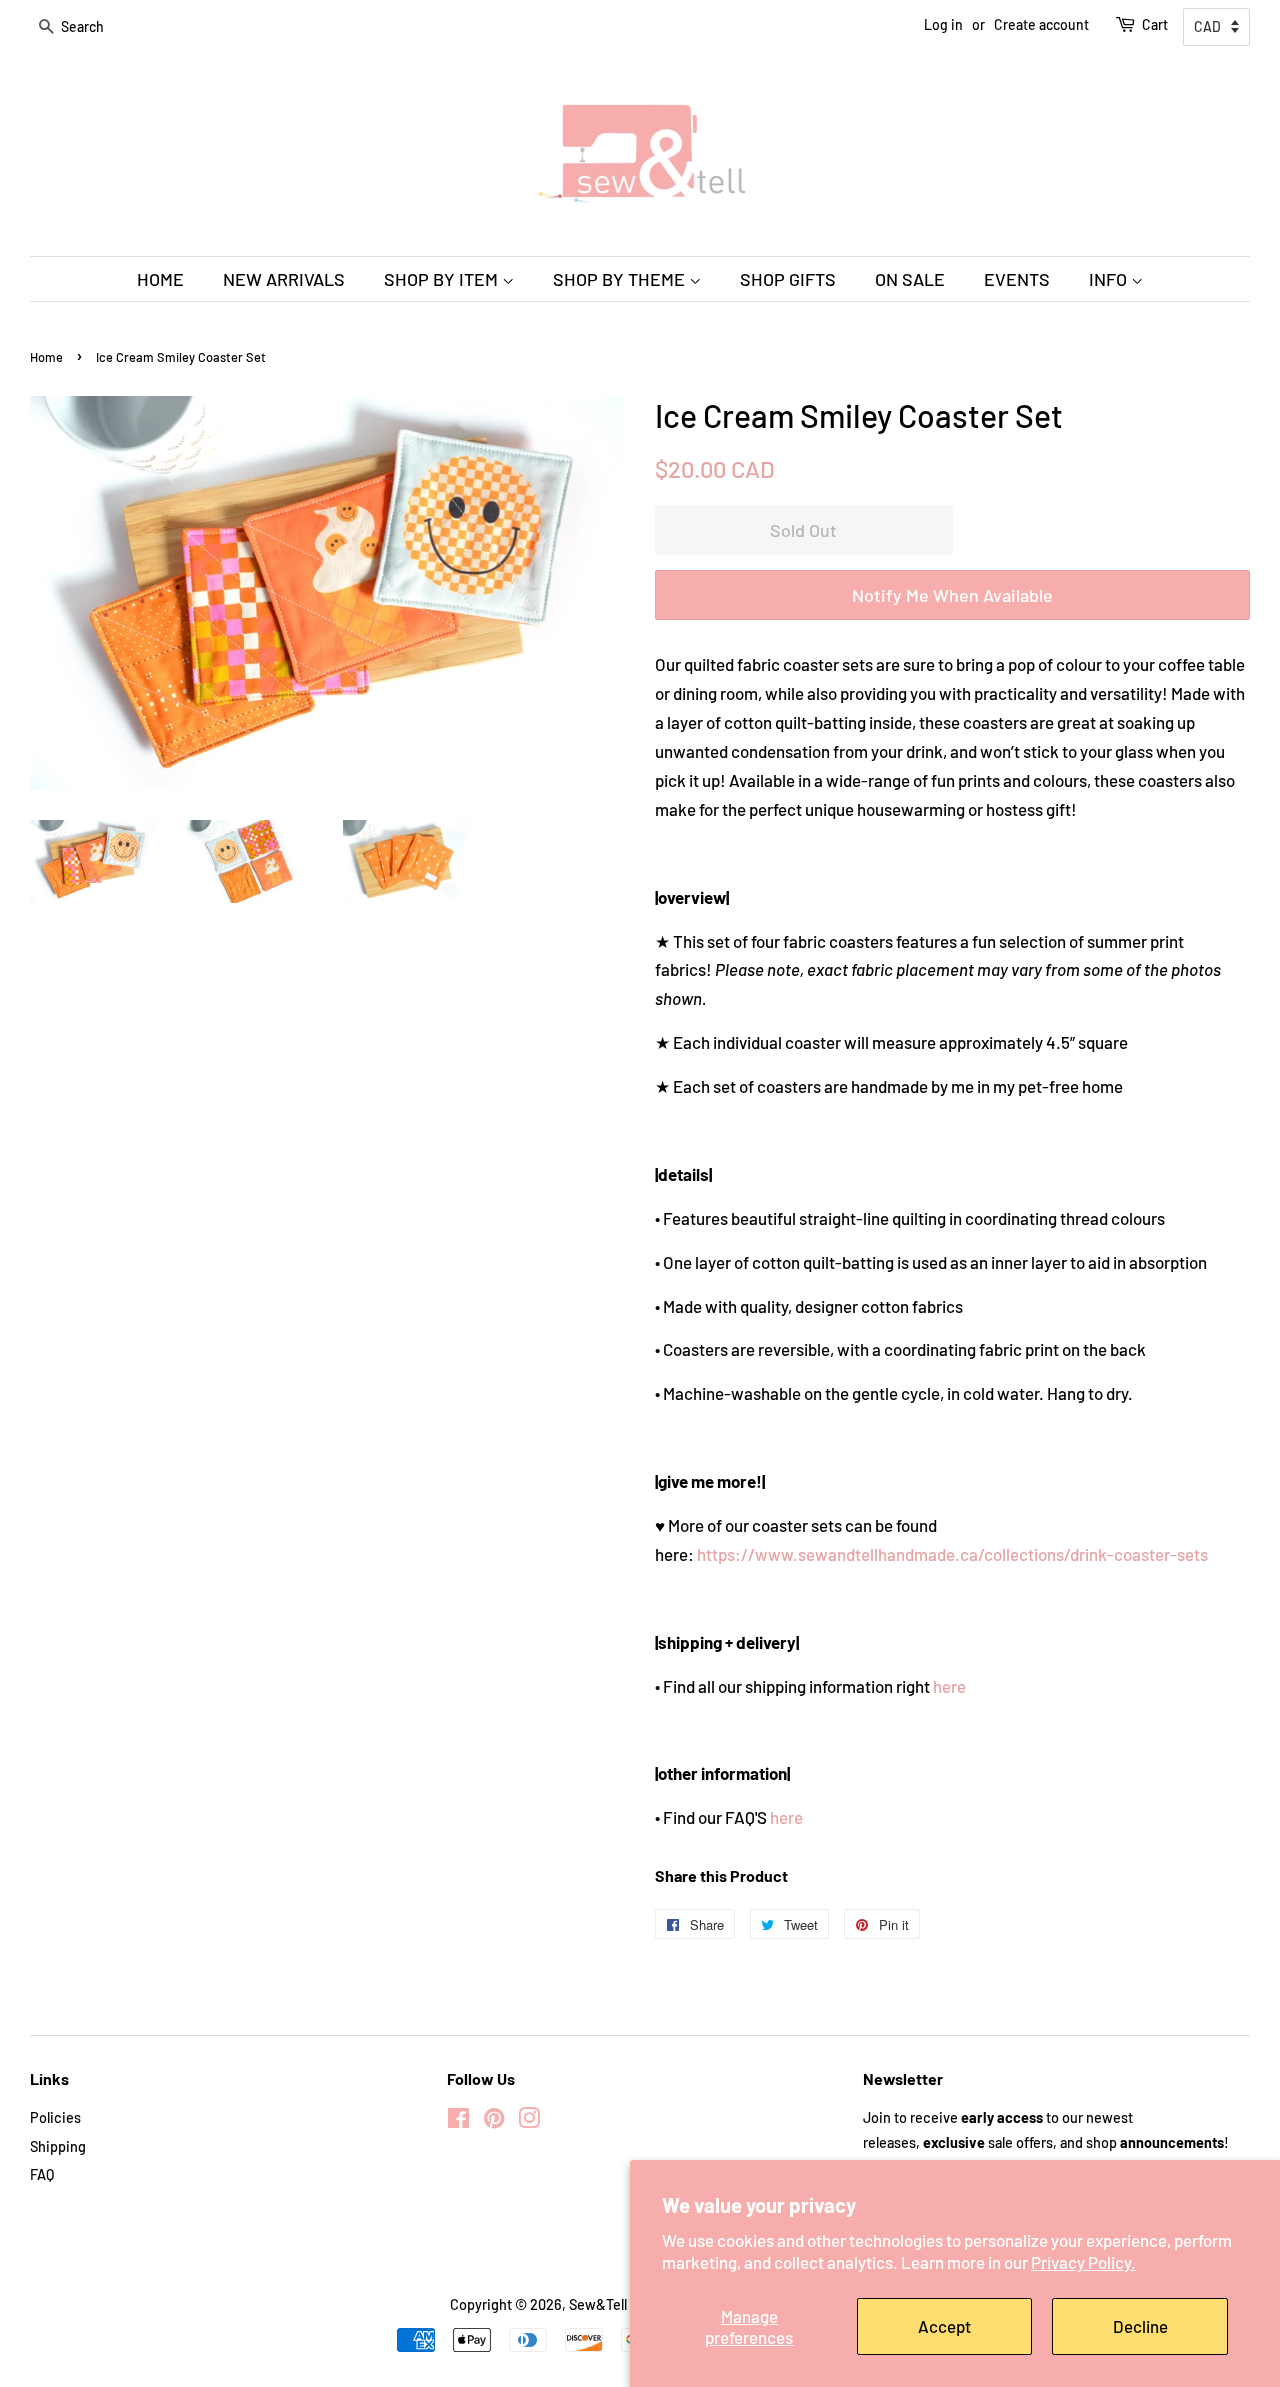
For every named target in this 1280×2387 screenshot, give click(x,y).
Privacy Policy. (1083, 2262)
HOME (160, 279)
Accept (944, 2326)
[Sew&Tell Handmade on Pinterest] (494, 2121)
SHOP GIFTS (788, 279)
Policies (55, 2117)
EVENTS (1017, 279)
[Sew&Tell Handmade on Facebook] (458, 2121)
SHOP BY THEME (621, 279)
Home (46, 357)
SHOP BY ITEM (443, 279)
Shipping (58, 2146)
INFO (1110, 279)
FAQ (42, 2174)
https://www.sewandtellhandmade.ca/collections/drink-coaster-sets (952, 1554)
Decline (1140, 2326)
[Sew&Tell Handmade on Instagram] (529, 2121)
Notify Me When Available (952, 595)
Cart (1155, 24)
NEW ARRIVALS (284, 279)
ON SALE (910, 279)
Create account (1041, 24)
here (949, 1686)
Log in (943, 24)
